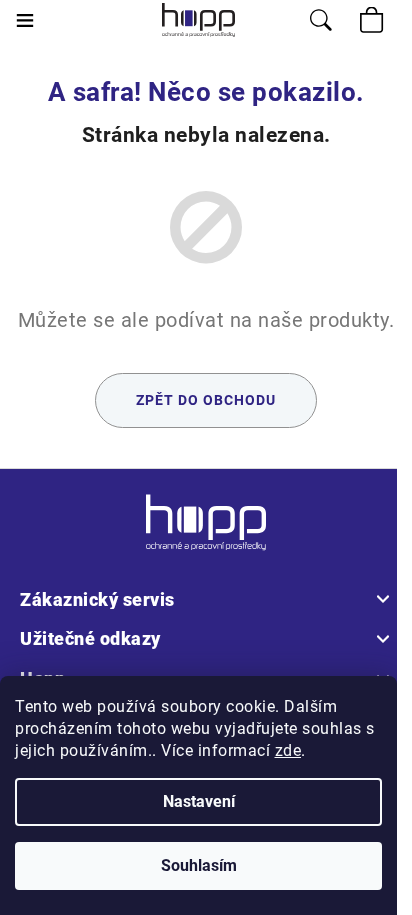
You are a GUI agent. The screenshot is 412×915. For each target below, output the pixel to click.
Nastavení (199, 801)
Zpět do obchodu (206, 400)
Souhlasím (199, 865)
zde (288, 750)
